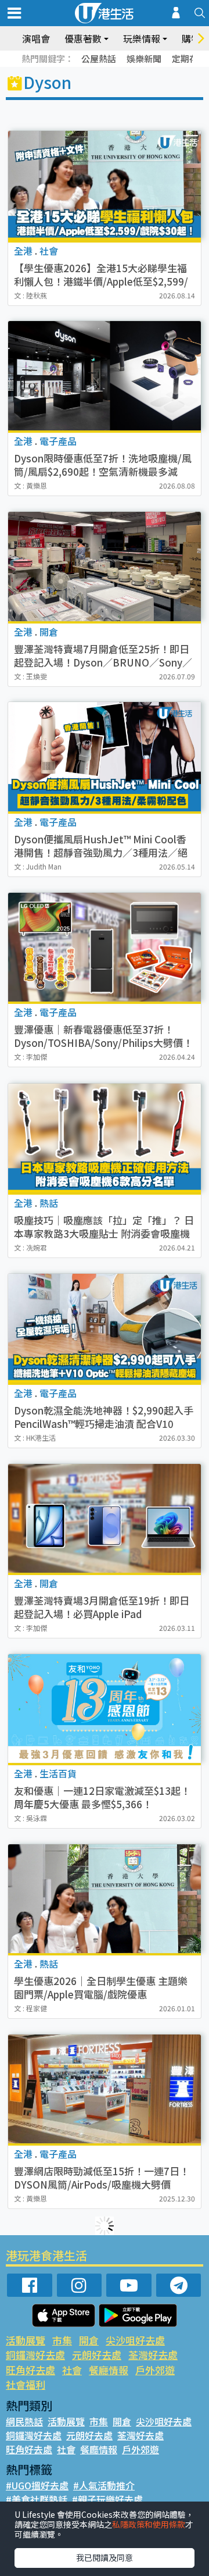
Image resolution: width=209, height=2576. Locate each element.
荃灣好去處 (153, 2355)
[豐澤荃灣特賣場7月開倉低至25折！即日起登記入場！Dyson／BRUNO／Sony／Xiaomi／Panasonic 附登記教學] (105, 566)
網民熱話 (24, 2421)
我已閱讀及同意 (105, 2557)
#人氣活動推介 (104, 2485)
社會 (72, 2370)
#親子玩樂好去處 (107, 2499)
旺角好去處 (30, 2370)
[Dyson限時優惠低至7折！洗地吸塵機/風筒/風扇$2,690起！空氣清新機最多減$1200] (105, 375)
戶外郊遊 (155, 2370)
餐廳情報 (109, 2370)
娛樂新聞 (144, 58)
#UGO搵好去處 (37, 2485)
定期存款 (189, 58)
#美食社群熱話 (37, 2499)
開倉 (89, 2340)
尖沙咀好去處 (135, 2340)
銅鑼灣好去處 (35, 2355)
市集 (62, 2340)
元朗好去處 (97, 2355)
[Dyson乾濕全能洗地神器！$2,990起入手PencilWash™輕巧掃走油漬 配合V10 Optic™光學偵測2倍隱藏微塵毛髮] (105, 1328)
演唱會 (36, 38)
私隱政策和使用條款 (149, 2524)
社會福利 (26, 2384)
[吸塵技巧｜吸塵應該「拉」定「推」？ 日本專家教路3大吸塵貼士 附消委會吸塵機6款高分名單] (105, 1138)
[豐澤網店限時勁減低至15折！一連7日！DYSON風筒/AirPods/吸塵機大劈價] (105, 2089)
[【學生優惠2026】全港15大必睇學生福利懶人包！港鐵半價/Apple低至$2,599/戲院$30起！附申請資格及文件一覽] (105, 185)
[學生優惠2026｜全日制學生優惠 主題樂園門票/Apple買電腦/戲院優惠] (105, 1899)
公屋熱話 (99, 58)
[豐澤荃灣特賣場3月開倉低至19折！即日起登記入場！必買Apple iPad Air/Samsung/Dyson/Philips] (105, 1518)
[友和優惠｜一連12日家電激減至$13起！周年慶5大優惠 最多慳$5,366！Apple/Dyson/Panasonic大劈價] (105, 1709)
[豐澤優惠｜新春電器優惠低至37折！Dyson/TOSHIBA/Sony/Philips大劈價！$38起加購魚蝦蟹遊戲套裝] (105, 947)
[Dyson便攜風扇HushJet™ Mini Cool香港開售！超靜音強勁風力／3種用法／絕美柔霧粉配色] (105, 756)
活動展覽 (26, 2340)
